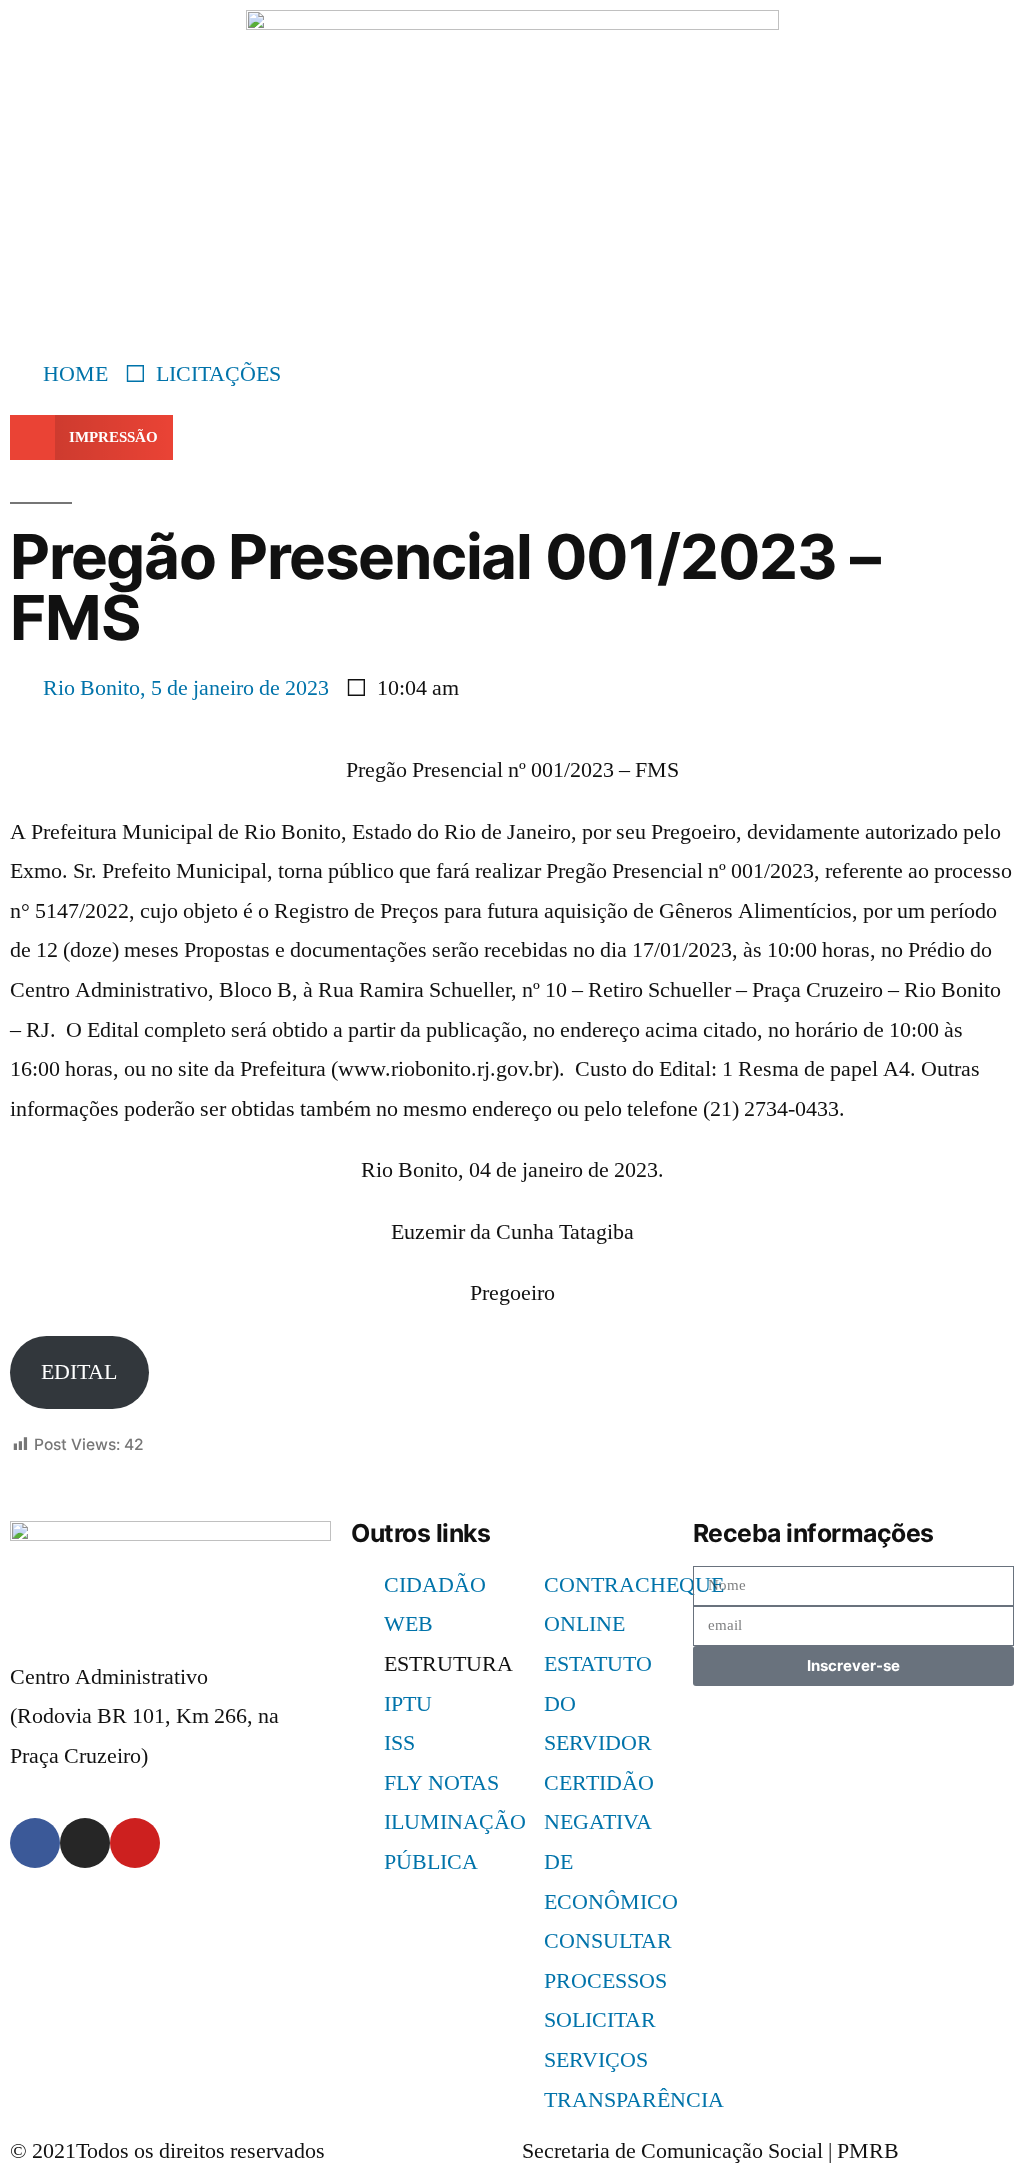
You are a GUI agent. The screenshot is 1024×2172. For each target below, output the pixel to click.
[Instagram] (85, 1843)
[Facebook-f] (35, 1843)
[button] (91, 437)
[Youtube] (135, 1843)
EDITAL (79, 1372)
